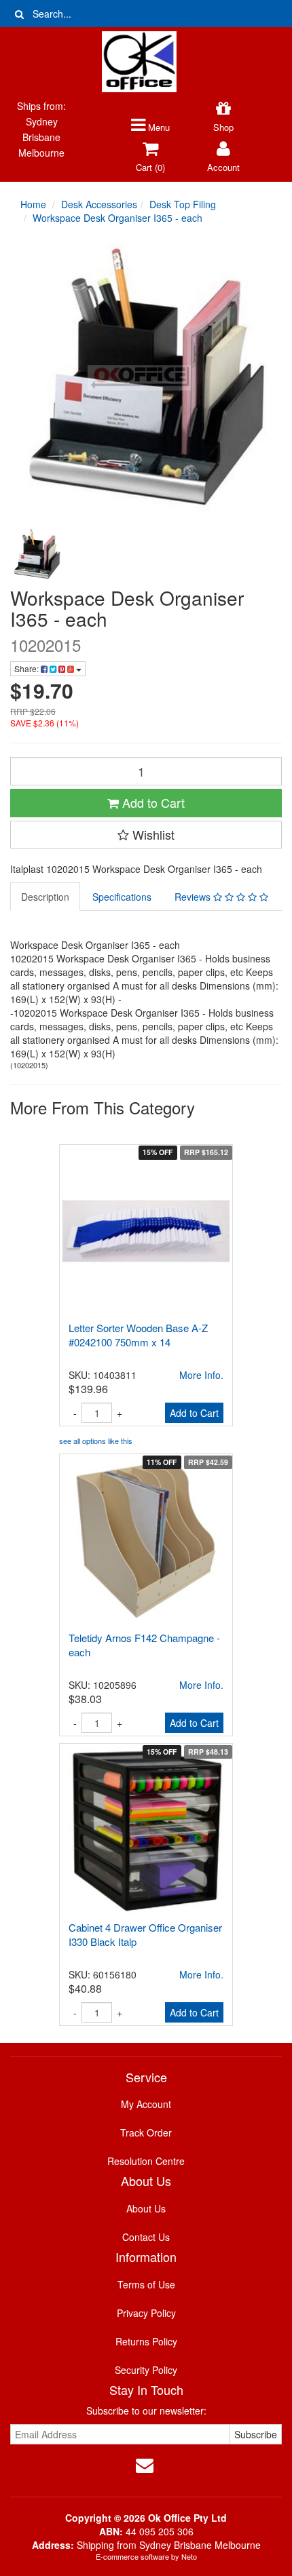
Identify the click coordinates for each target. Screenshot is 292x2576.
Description (45, 897)
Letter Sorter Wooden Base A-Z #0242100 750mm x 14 (138, 1335)
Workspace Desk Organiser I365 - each (117, 218)
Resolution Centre (146, 2161)
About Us (146, 2208)
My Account (146, 2104)
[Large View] (37, 555)
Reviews (194, 897)
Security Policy (146, 2370)
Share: (28, 668)
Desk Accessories (99, 204)
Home (33, 204)
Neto (189, 2556)
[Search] (19, 14)
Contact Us (146, 2237)
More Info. (201, 1375)
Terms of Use (146, 2284)
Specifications (122, 897)
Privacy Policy (146, 2313)
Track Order (146, 2132)
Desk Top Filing (183, 204)
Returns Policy (146, 2341)
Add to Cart (152, 802)
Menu (158, 127)
